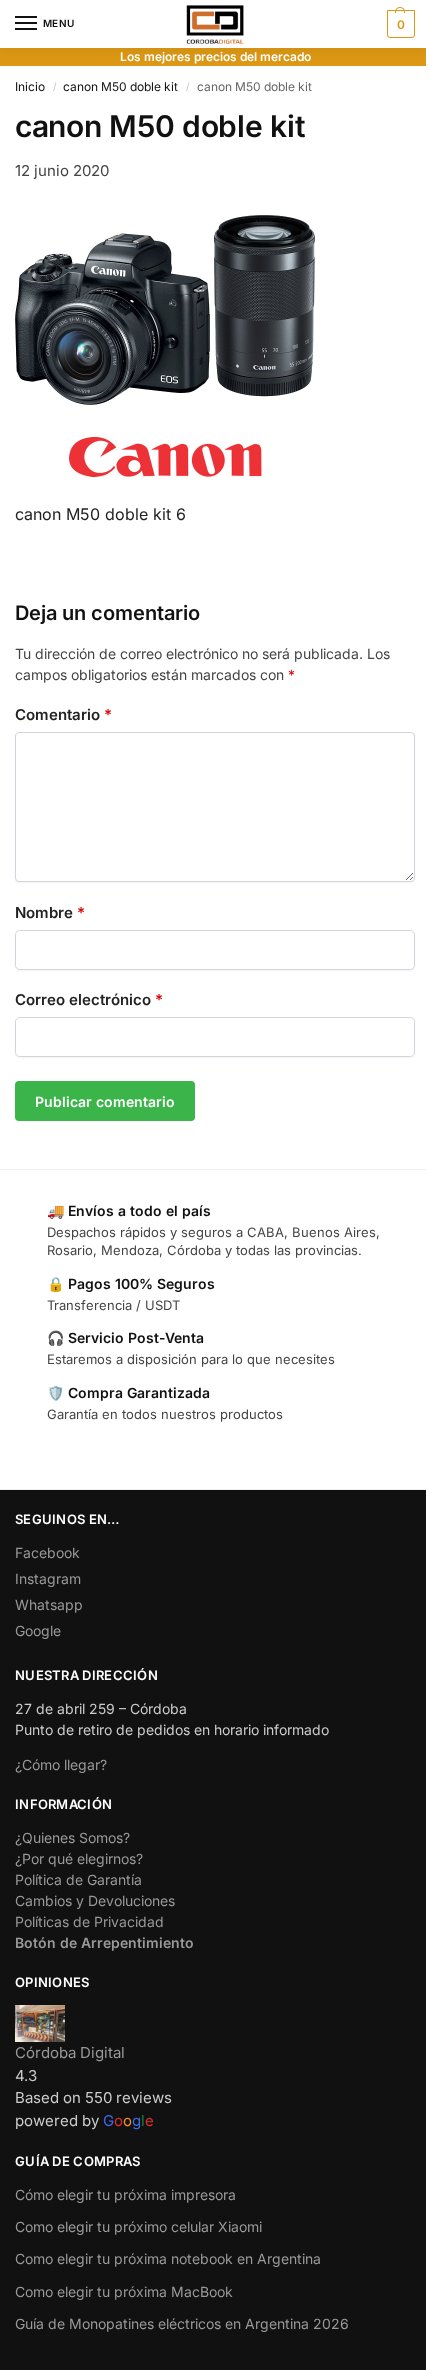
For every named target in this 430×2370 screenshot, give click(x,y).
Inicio (30, 86)
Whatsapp (49, 1604)
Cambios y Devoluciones (95, 1900)
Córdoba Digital (70, 2052)
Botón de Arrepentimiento (104, 1942)
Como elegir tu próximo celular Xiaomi (138, 2226)
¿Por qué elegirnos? (79, 1858)
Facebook (47, 1552)
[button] (398, 24)
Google (38, 1630)
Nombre (50, 912)
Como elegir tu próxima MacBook (124, 2291)
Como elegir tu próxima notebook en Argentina (168, 2258)
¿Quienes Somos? (72, 1837)
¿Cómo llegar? (61, 1764)
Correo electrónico (89, 999)
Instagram (48, 1578)
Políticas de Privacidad (89, 1921)
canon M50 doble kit (120, 86)
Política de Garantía (78, 1879)
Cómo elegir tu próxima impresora (125, 2194)
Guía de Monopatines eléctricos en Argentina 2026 (182, 2323)
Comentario (63, 714)
